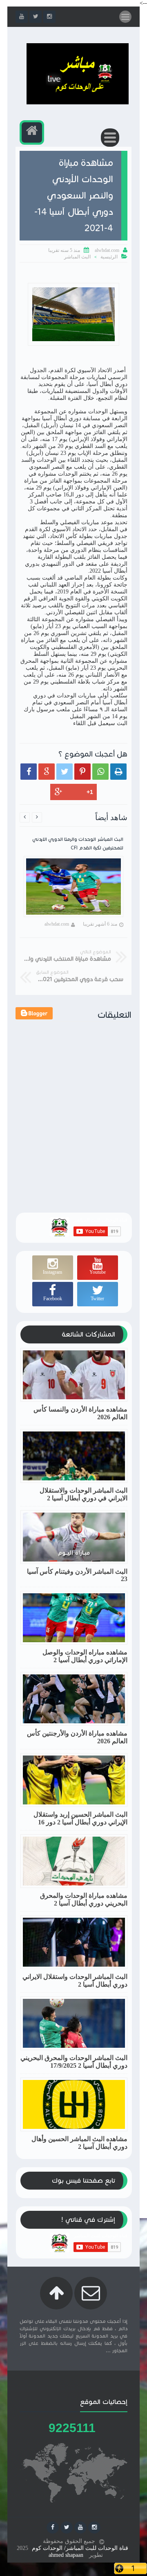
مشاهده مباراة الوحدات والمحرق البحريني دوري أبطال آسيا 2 (84, 1899)
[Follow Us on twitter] (67, 2527)
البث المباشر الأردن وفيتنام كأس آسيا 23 (77, 1575)
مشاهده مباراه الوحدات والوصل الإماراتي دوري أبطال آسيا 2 (85, 1656)
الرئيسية (109, 257)
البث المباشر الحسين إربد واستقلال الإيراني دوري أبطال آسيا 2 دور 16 (80, 1818)
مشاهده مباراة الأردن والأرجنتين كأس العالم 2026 (77, 1737)
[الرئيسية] (32, 132)
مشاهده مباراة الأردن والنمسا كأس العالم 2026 (80, 1413)
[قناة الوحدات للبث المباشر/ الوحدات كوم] (78, 103)
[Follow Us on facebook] (53, 2527)
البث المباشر (77, 257)
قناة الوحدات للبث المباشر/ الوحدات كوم (80, 2548)
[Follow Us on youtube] (80, 2527)
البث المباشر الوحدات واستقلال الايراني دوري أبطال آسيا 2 (75, 1981)
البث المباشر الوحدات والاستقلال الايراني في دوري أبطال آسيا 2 (84, 1494)
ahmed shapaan (66, 2555)
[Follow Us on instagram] (94, 2527)
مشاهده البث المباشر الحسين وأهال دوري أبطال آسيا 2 (79, 2143)
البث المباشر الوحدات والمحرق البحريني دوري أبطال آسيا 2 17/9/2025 (74, 2062)
